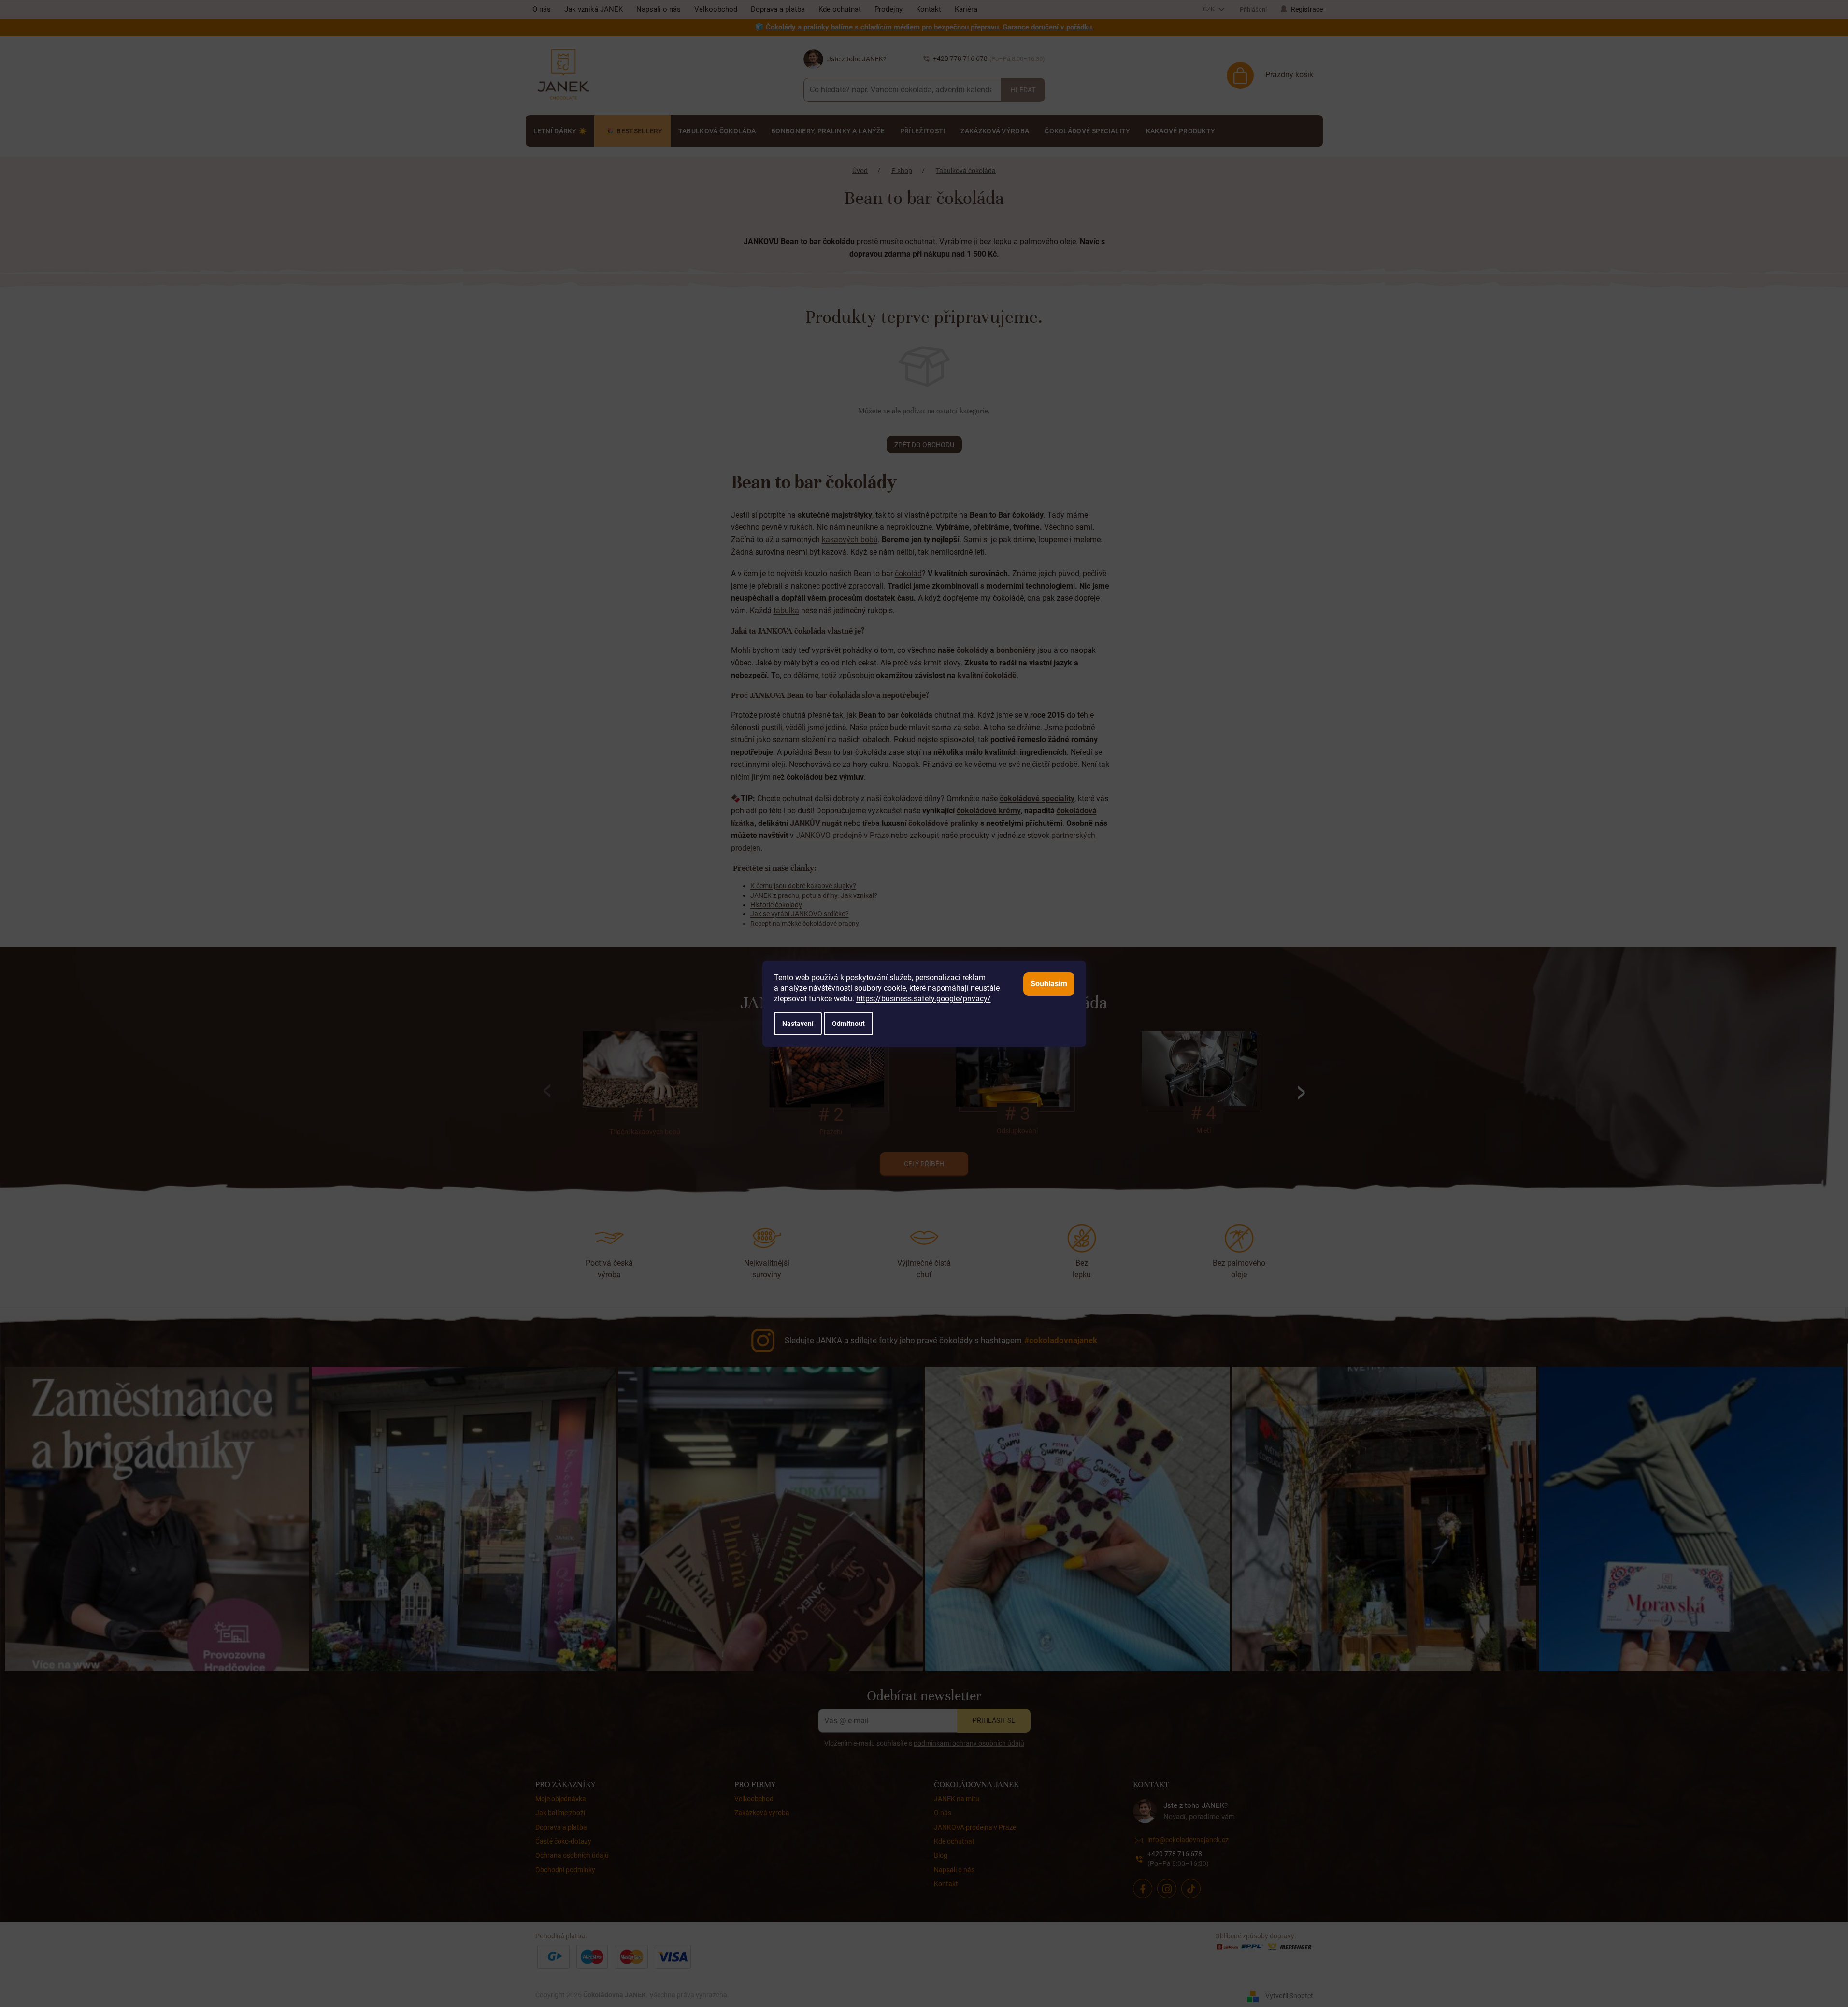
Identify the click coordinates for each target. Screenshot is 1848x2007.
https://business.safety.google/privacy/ (924, 999)
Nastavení (798, 1024)
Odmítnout (848, 1024)
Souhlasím (1049, 984)
